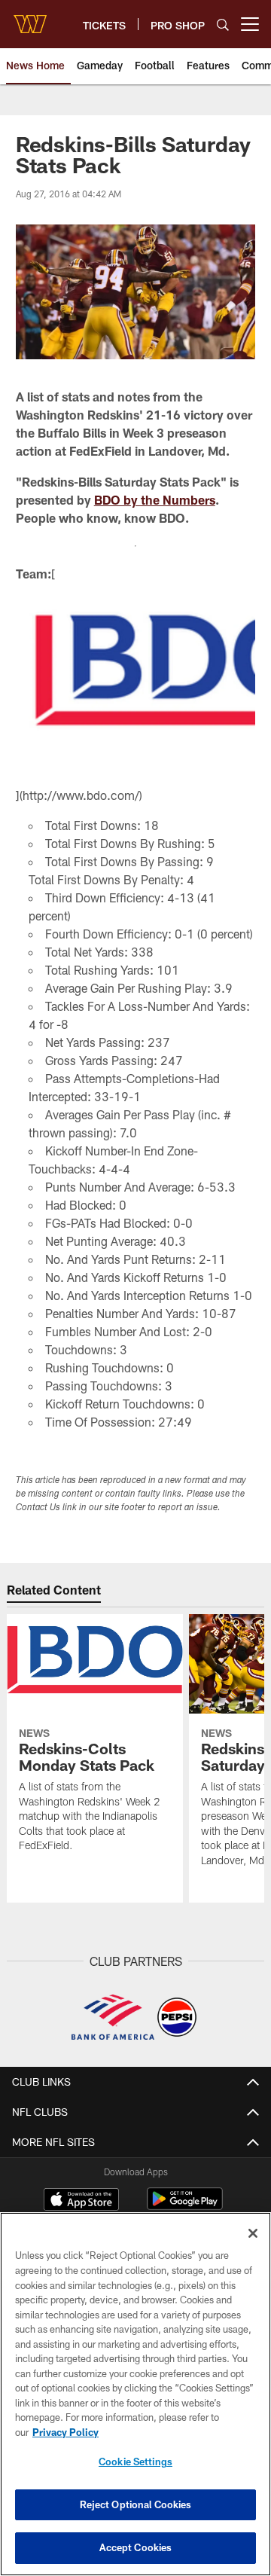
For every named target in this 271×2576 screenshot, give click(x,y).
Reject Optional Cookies (136, 2504)
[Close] (253, 2233)
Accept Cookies (136, 2547)
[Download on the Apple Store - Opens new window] (81, 2201)
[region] (135, 2394)
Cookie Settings (135, 2462)
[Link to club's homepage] (30, 18)
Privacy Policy (65, 2432)
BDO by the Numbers (155, 500)
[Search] (223, 24)
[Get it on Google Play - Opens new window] (185, 2207)
